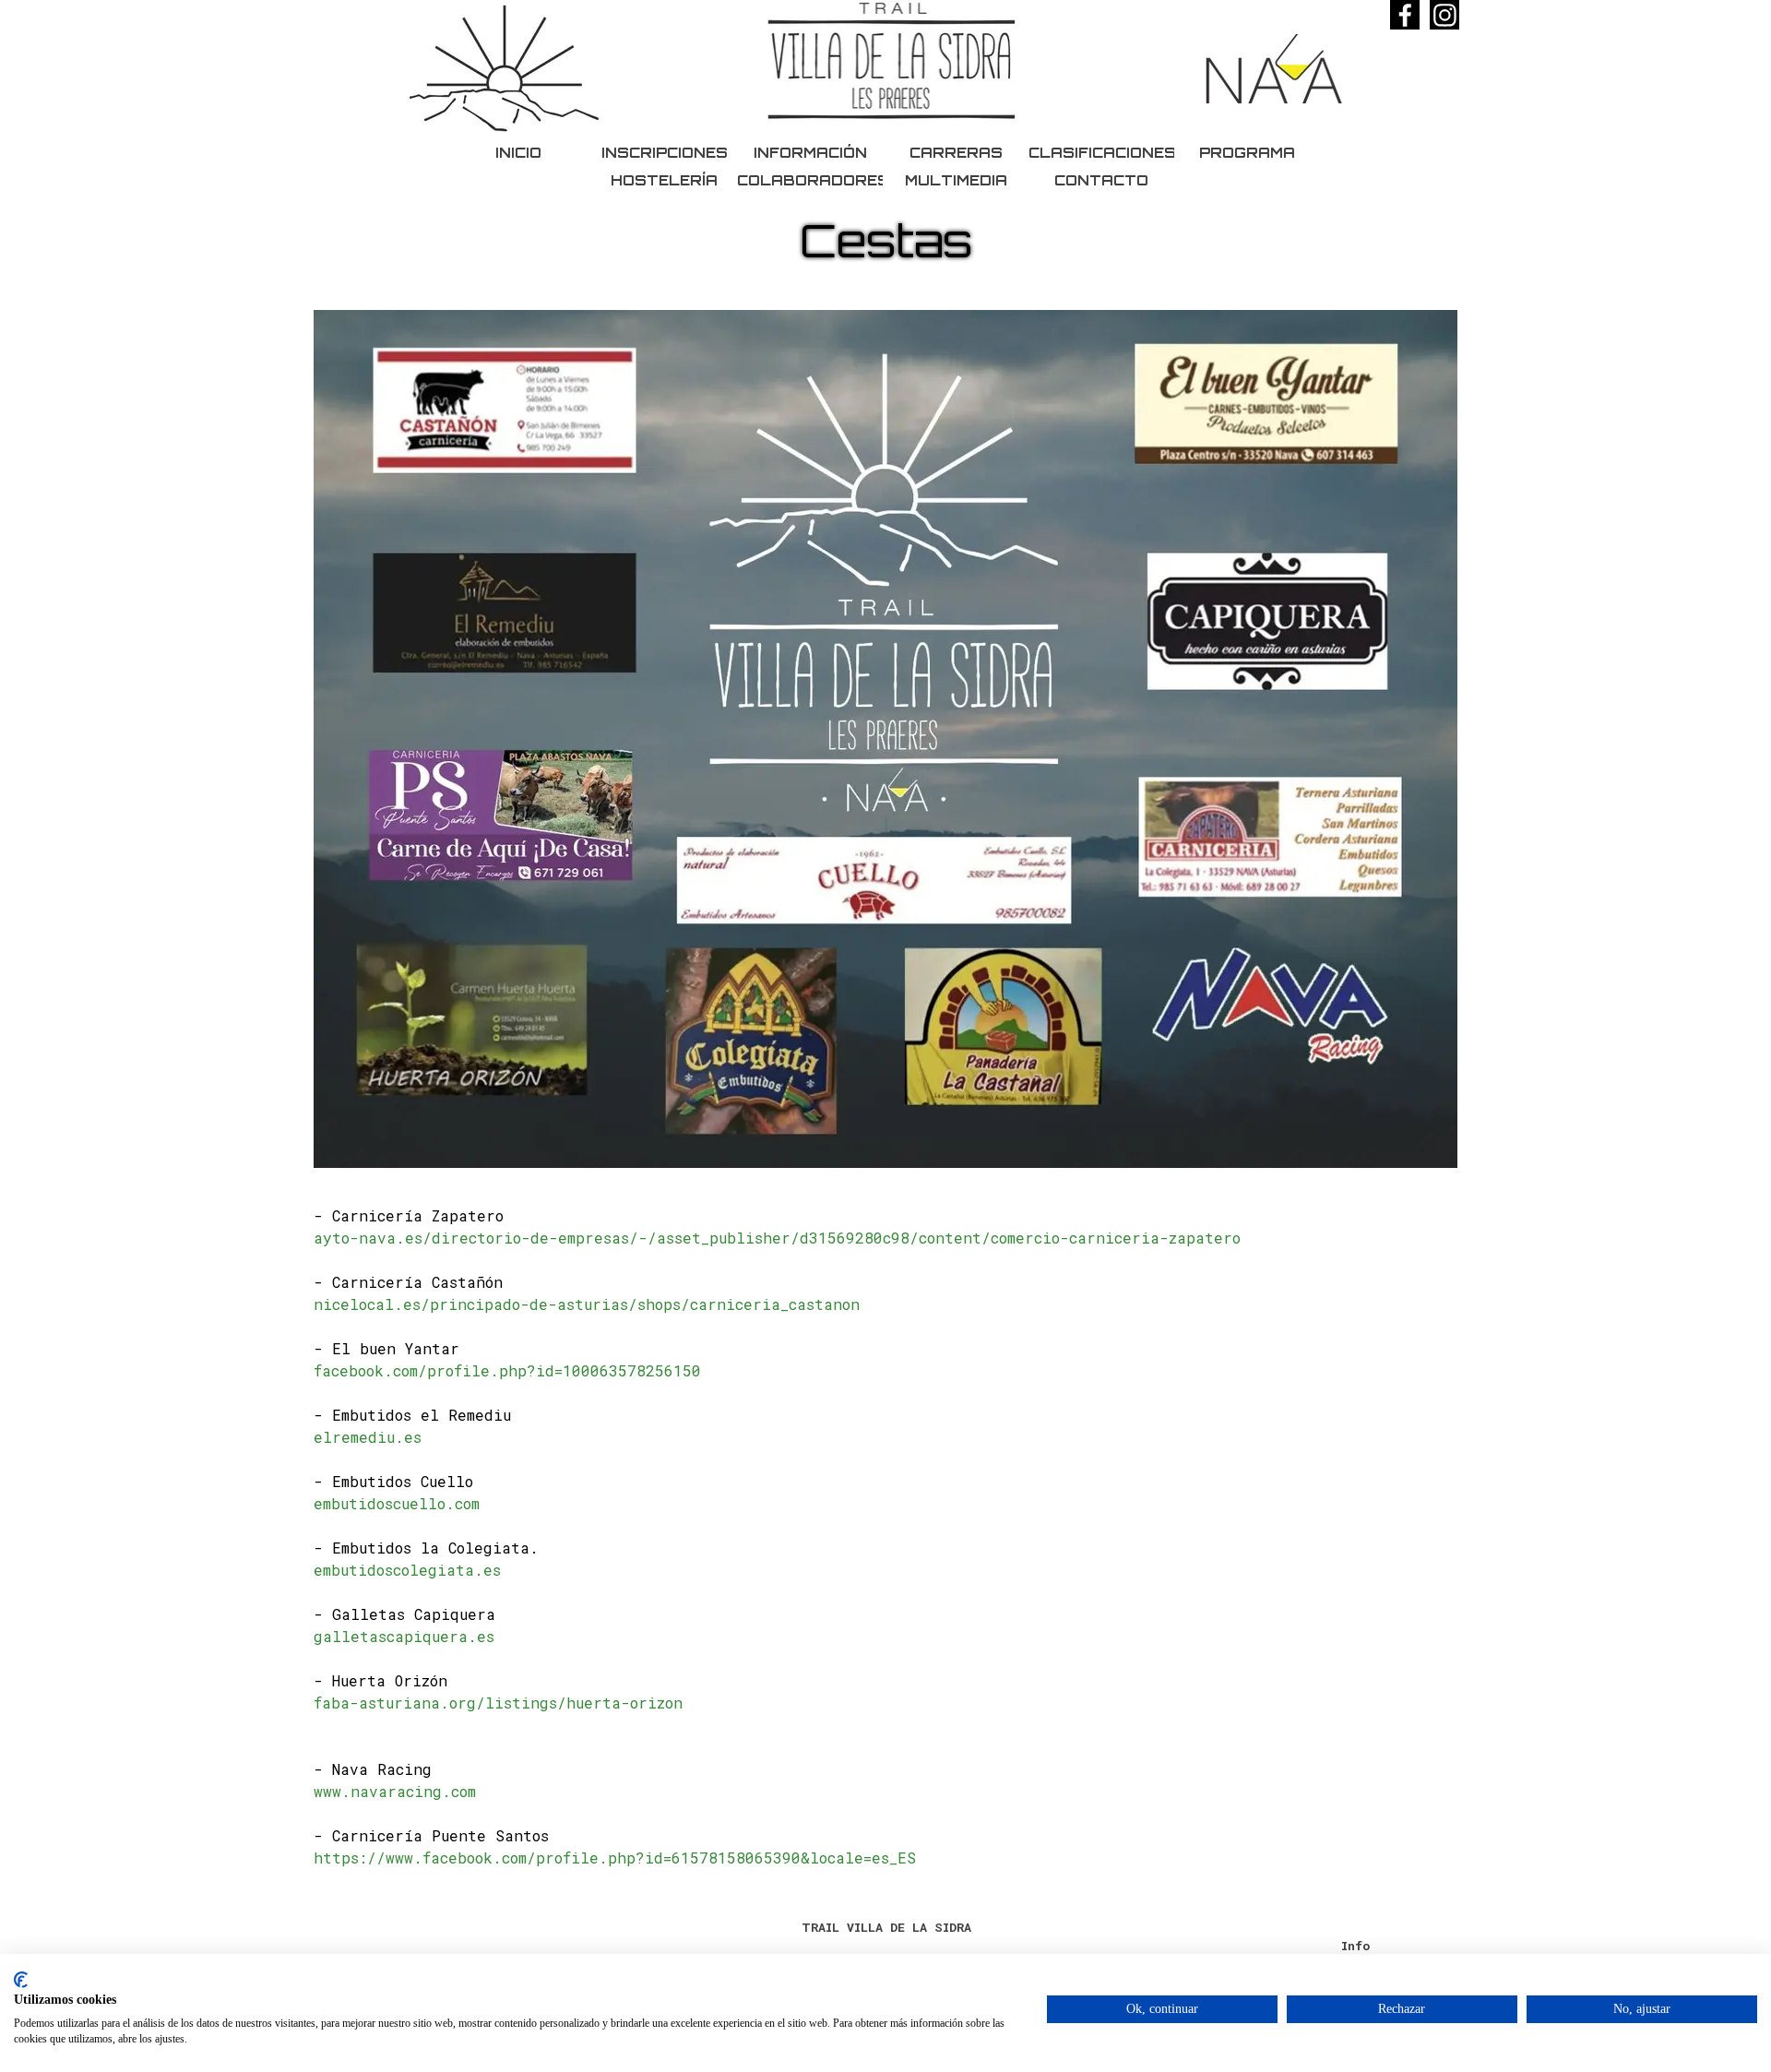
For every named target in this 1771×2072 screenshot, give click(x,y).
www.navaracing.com (395, 1791)
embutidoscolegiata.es (407, 1570)
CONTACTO (1101, 180)
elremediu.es (368, 1437)
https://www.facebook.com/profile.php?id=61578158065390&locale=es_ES (615, 1858)
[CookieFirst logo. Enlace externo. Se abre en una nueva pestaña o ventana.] (21, 1980)
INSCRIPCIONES (665, 153)
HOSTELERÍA (664, 180)
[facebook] (1405, 15)
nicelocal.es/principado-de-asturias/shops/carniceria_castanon (587, 1304)
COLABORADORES (813, 180)
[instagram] (1444, 15)
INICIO (518, 153)
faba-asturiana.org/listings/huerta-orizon (498, 1703)
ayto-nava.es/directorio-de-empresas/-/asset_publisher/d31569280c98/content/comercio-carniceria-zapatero (777, 1238)
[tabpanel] (885, 1537)
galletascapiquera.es (404, 1636)
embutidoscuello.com (397, 1503)
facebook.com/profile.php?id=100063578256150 (507, 1370)
